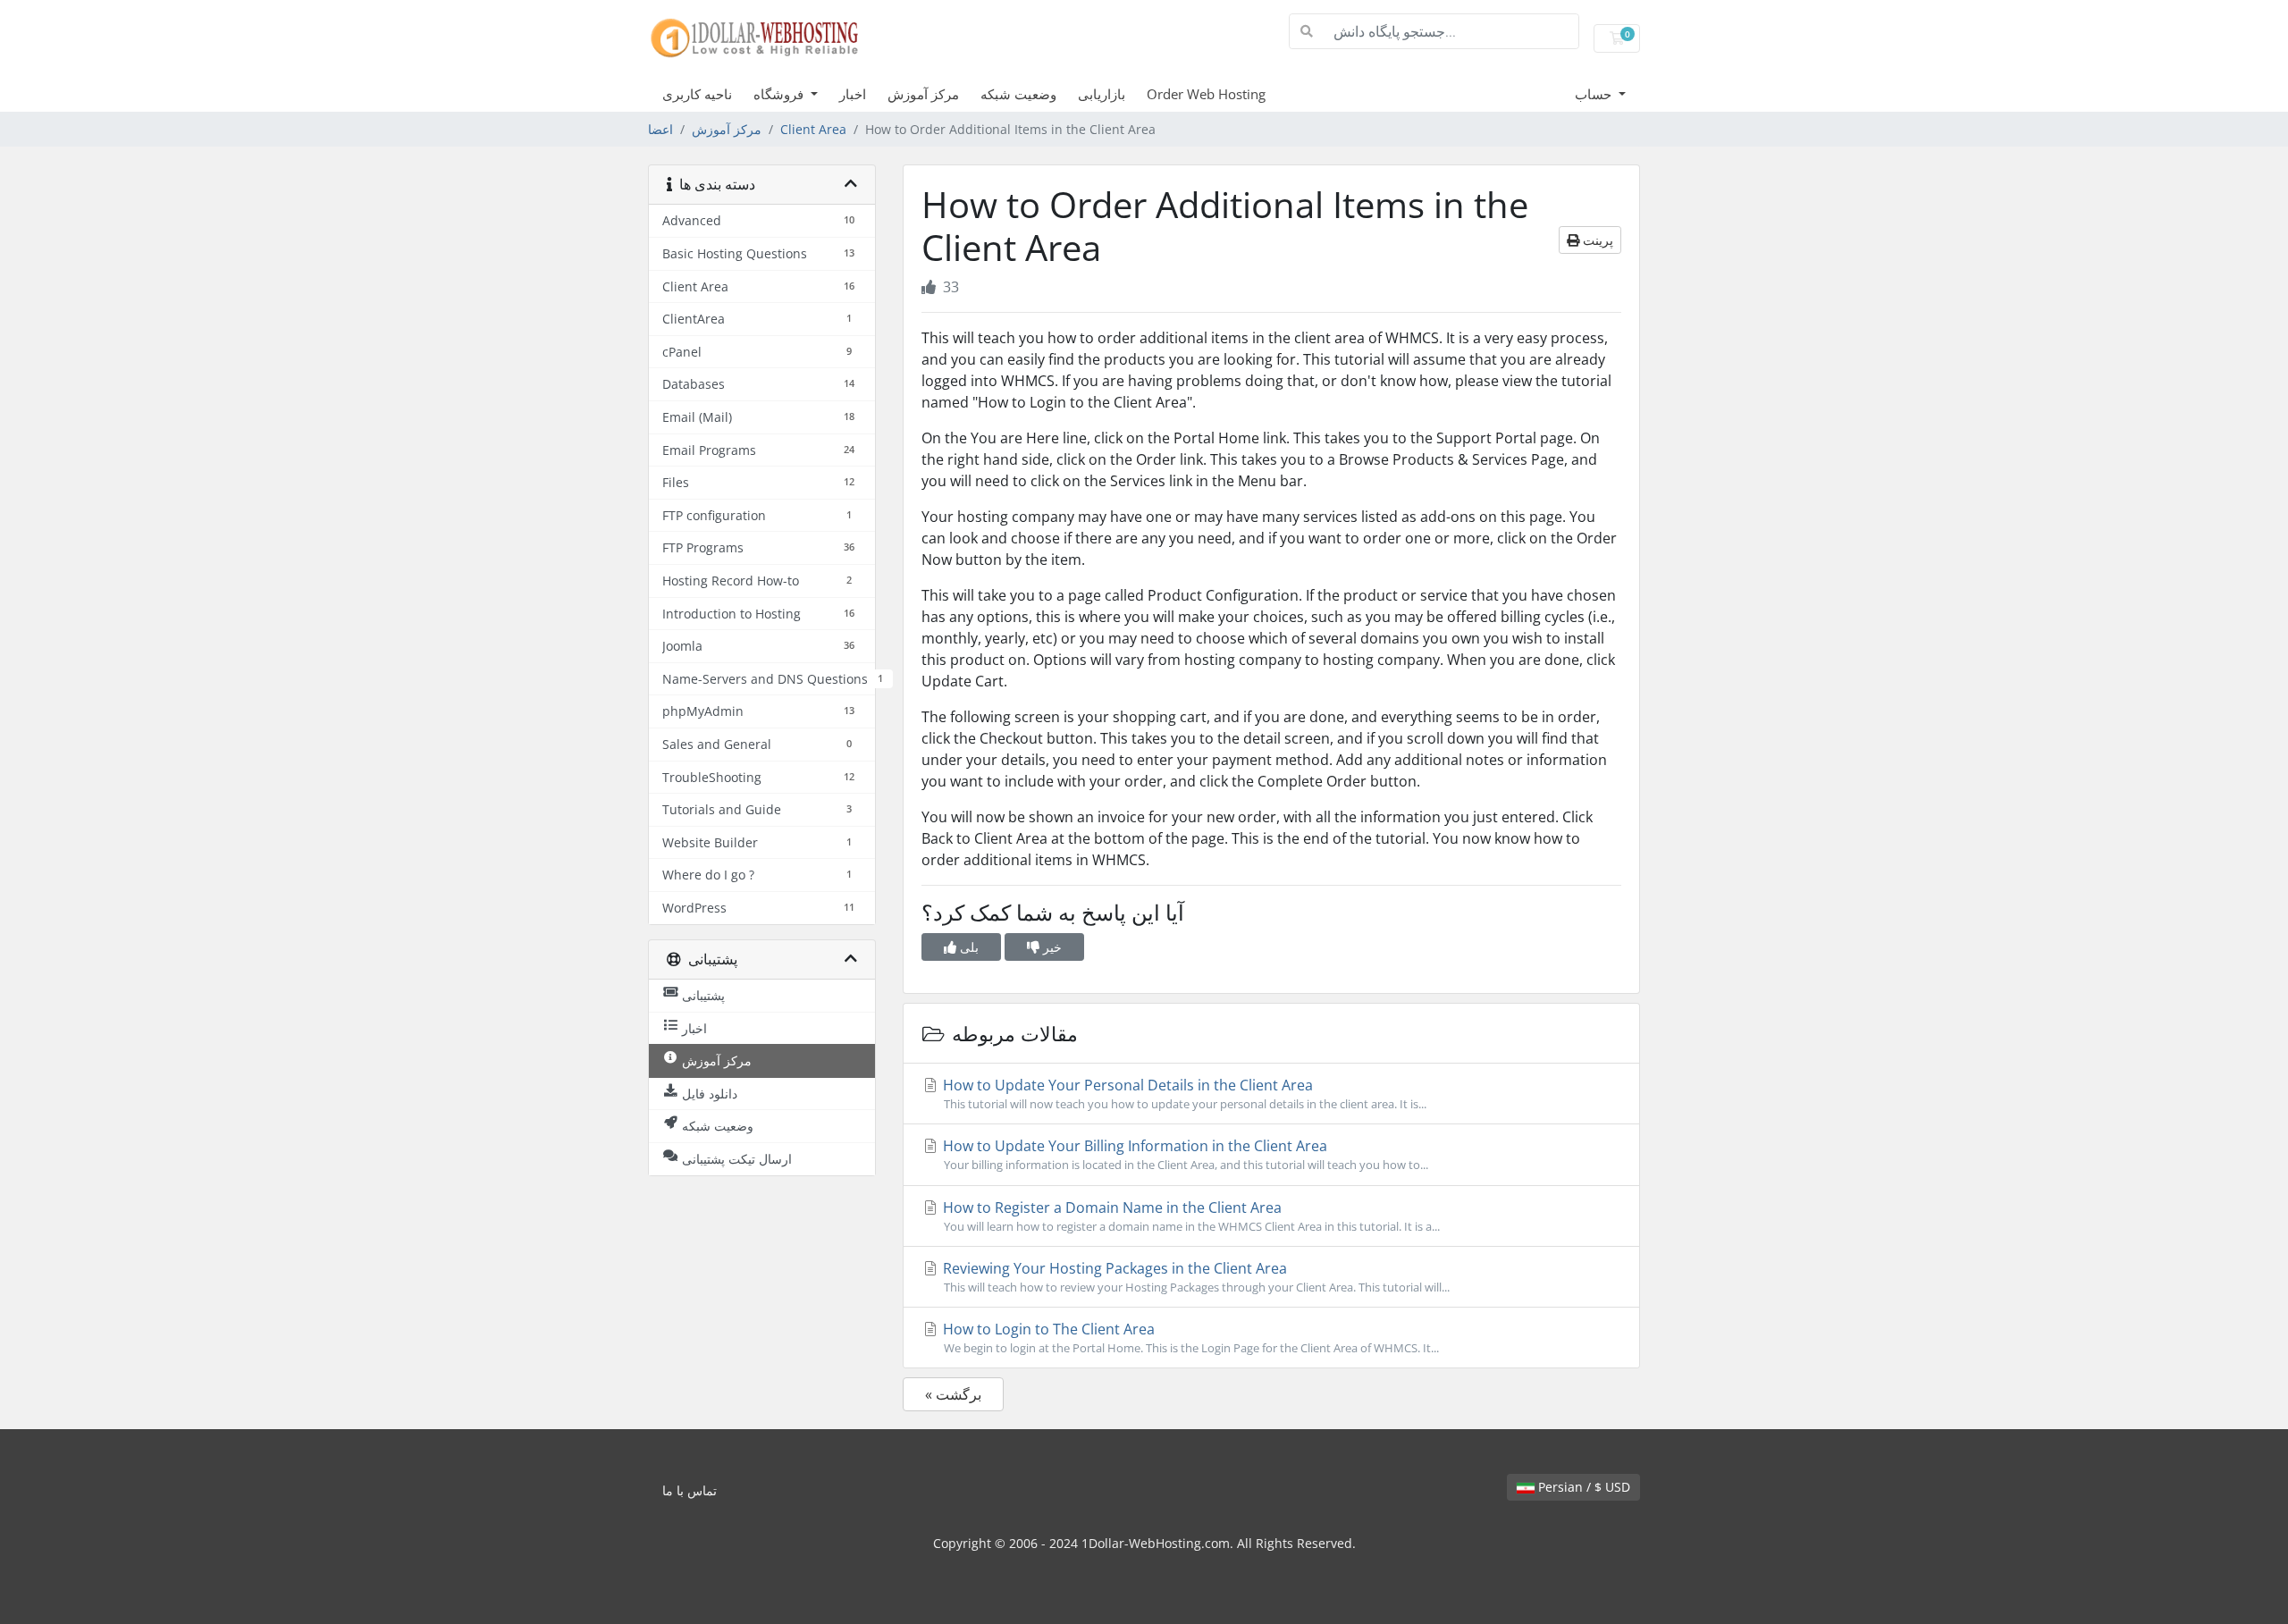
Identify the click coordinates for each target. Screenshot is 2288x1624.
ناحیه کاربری (697, 94)
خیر (1051, 947)
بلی (967, 947)
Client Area (813, 129)
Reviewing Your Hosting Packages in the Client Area (1194, 1277)
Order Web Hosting (1206, 94)
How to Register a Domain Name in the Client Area (1190, 1216)
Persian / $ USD (1582, 1487)
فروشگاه (780, 94)
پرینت (1596, 240)
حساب (1595, 94)
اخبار (853, 94)
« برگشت (953, 1394)
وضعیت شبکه (1018, 94)
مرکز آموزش (923, 94)
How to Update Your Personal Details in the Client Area (1183, 1094)
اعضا (660, 129)
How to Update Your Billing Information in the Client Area (1184, 1154)
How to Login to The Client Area (1189, 1338)
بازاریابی (1102, 94)
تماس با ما (690, 1490)
